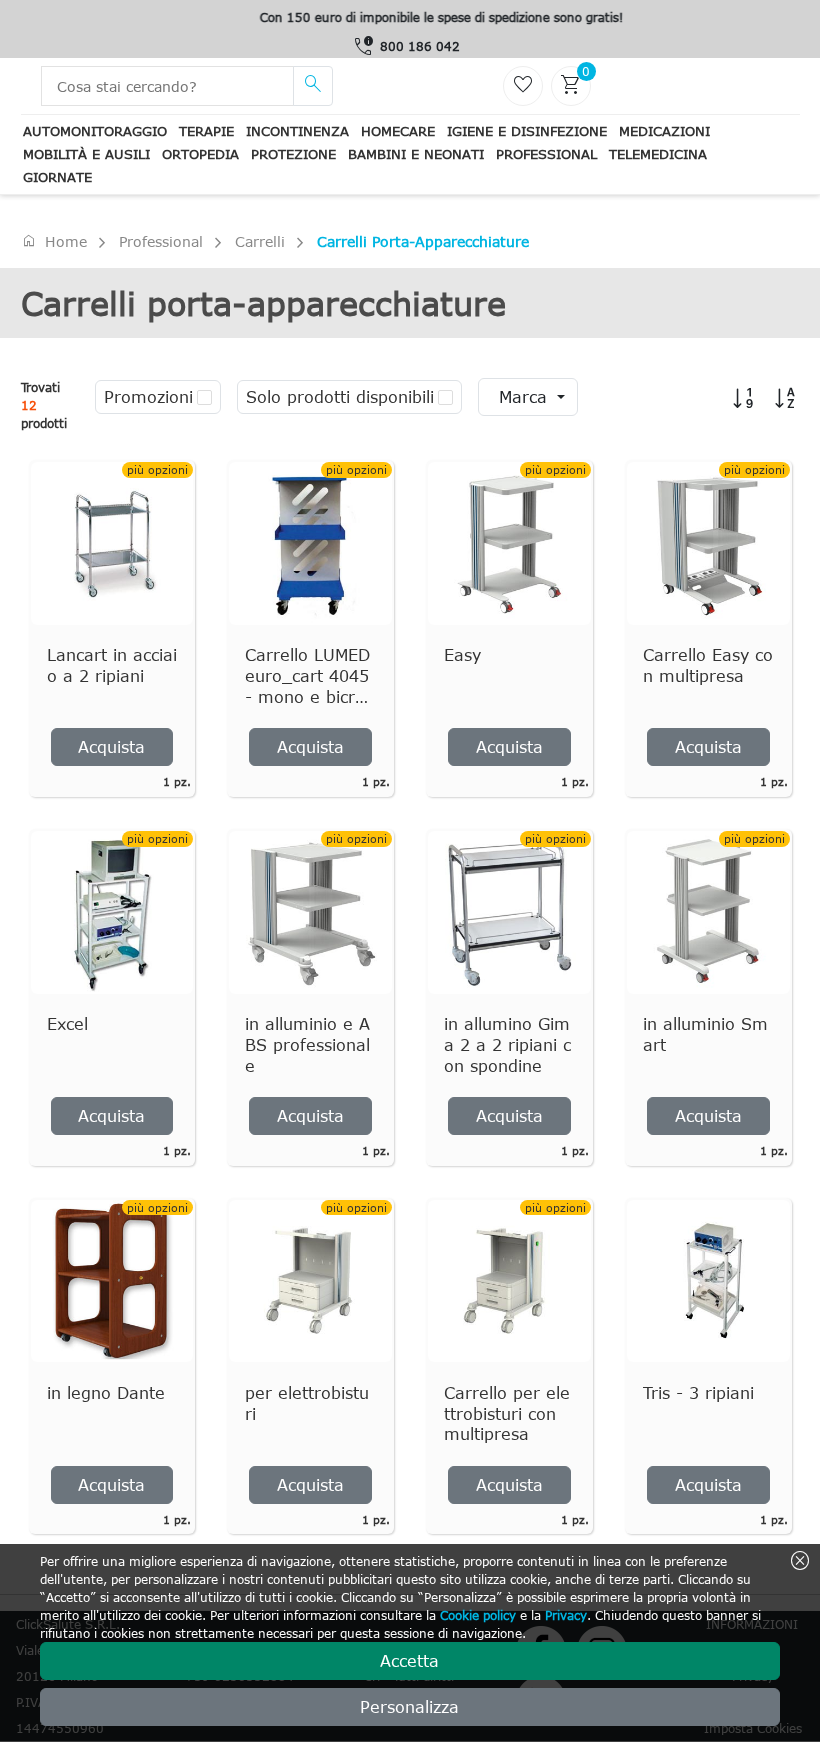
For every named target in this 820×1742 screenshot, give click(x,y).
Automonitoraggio (95, 131)
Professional (546, 154)
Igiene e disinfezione (527, 131)
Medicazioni (664, 131)
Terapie (206, 131)
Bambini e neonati (416, 154)
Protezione (293, 154)
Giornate (57, 177)
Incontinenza (297, 131)
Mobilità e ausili (86, 154)
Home (54, 241)
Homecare (398, 131)
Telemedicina (658, 154)
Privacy (566, 1615)
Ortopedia (200, 154)
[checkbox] (204, 397)
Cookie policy (478, 1615)
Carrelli (260, 241)
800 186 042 (420, 46)
